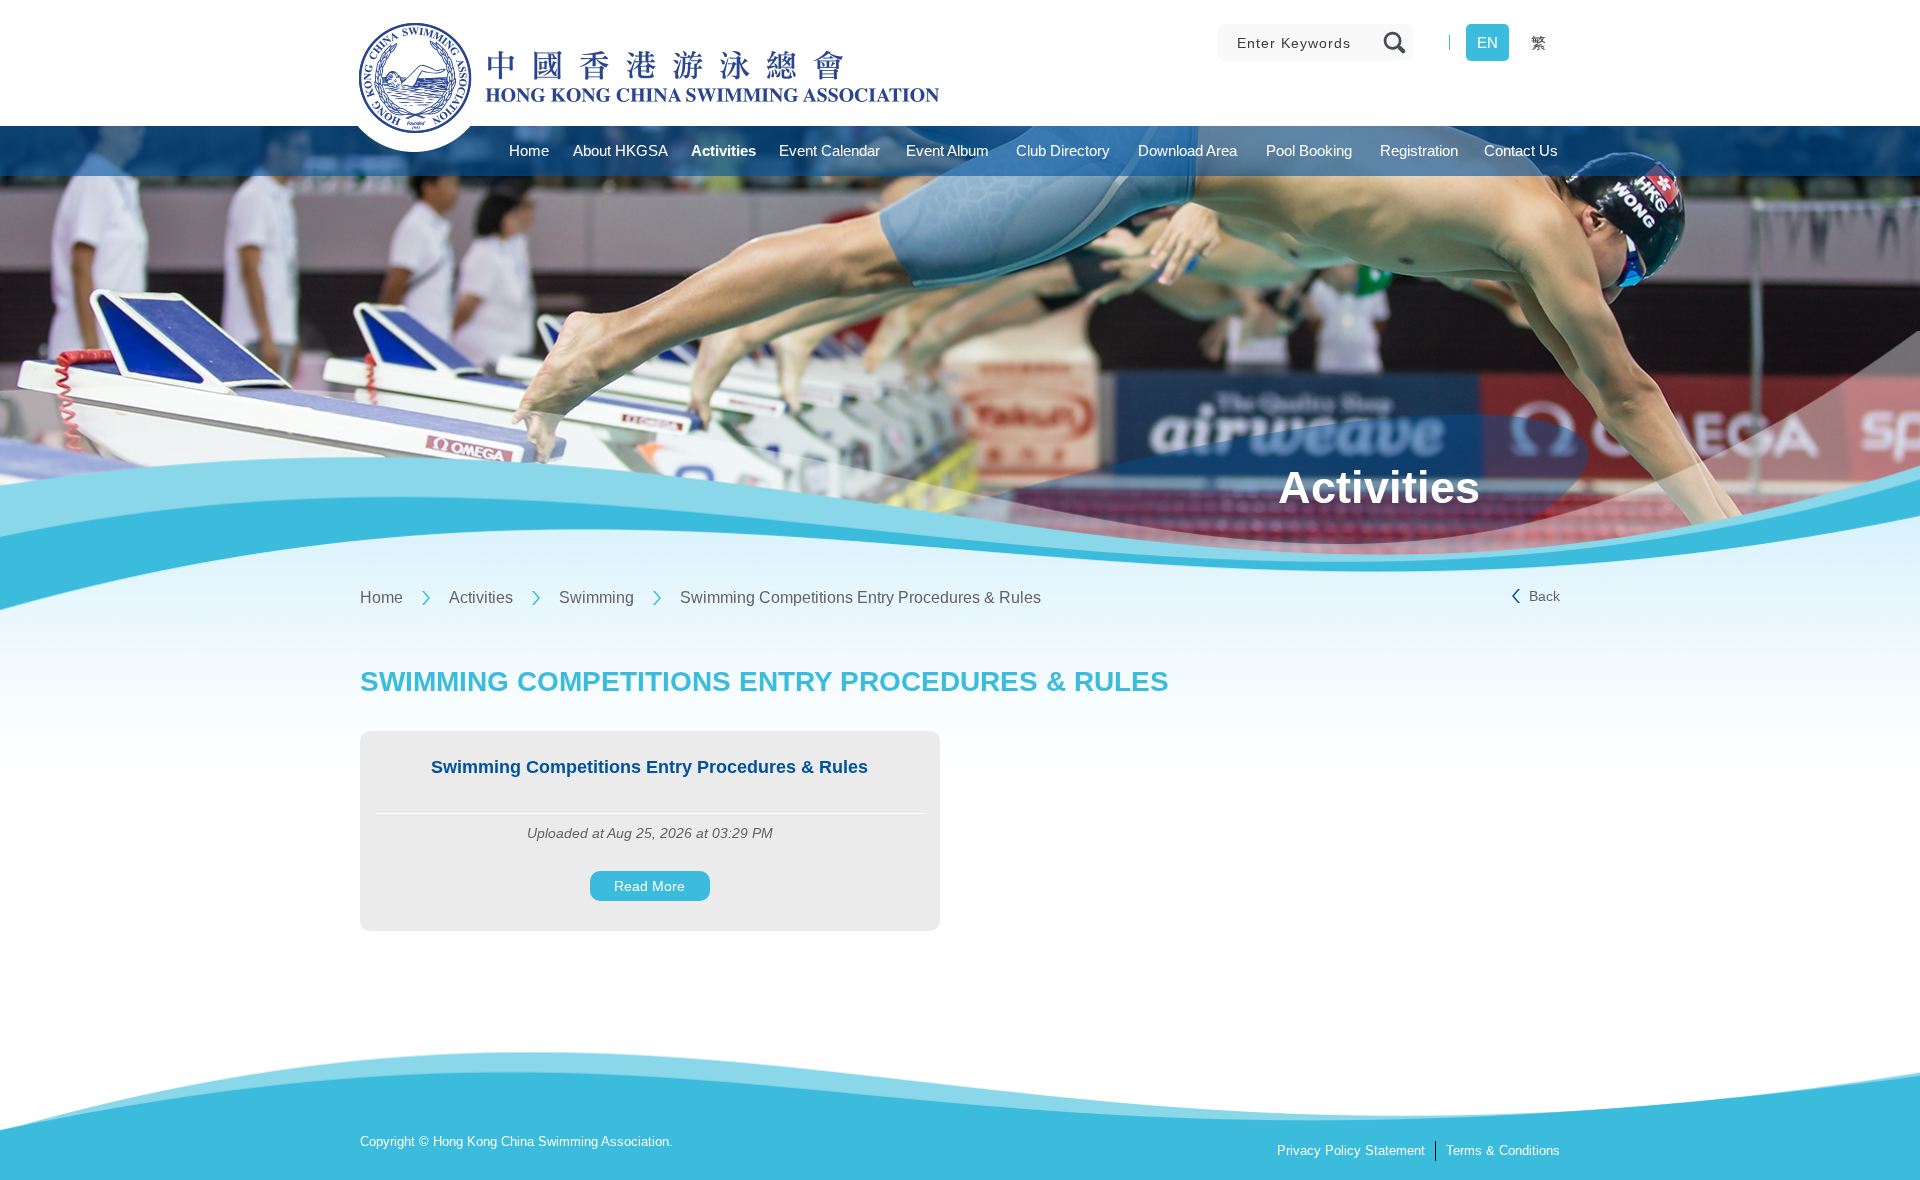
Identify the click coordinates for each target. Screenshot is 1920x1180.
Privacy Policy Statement (1351, 1150)
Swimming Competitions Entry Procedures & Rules (860, 597)
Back (1544, 596)
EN (1487, 42)
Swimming (596, 597)
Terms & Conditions (1503, 1150)
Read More (649, 886)
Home (381, 597)
